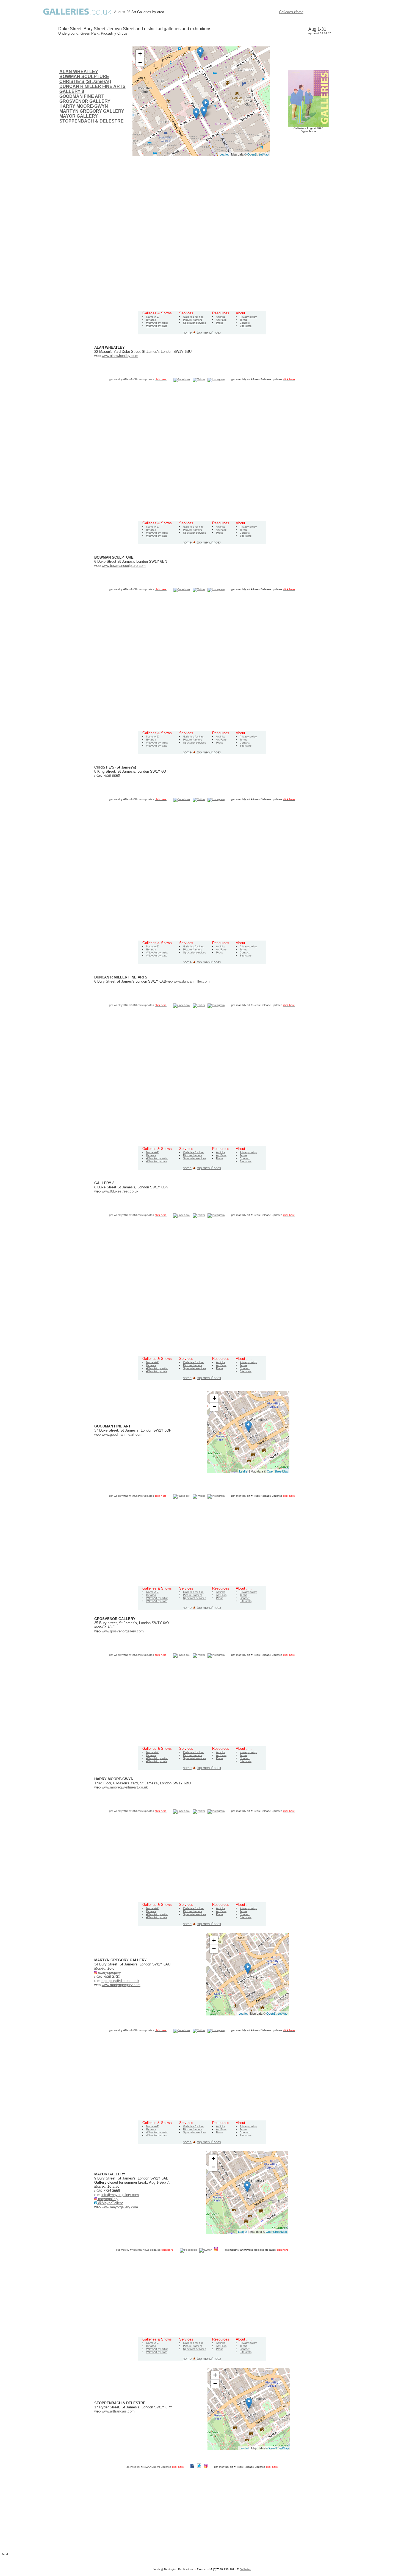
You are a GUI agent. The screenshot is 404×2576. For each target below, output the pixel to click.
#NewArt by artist (157, 323)
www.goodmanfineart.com (122, 1434)
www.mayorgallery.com (120, 2207)
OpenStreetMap (258, 154)
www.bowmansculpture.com (124, 566)
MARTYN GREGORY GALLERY (92, 111)
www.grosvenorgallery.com (123, 1631)
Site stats (246, 326)
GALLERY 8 (72, 91)
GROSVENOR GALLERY (85, 101)
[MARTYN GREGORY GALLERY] (200, 53)
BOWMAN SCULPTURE (84, 77)
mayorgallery (108, 2199)
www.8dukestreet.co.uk (120, 1191)
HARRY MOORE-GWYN (84, 106)
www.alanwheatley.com (120, 356)
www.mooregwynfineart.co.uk (125, 1787)
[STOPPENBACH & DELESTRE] (206, 105)
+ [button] (140, 54)
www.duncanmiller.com (192, 981)
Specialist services (195, 323)
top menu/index (209, 332)
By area (151, 320)
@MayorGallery (110, 2203)
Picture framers (193, 320)
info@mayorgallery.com (120, 2195)
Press (220, 323)
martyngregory (109, 1972)
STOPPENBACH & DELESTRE (92, 121)
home (187, 332)
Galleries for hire (193, 317)
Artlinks (221, 317)
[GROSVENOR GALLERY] (196, 114)
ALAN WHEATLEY (79, 72)
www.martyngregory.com (121, 1985)
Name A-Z (152, 317)
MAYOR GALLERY (79, 116)
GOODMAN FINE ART (82, 96)
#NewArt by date (157, 326)
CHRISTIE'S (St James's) (85, 81)
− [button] (140, 62)
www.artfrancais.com (118, 2411)
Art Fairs (221, 320)
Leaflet (224, 154)
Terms (243, 320)
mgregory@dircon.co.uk (120, 1981)
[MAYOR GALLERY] (204, 112)
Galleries (245, 2569)
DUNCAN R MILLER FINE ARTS (92, 86)
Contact (245, 323)
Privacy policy (248, 317)
